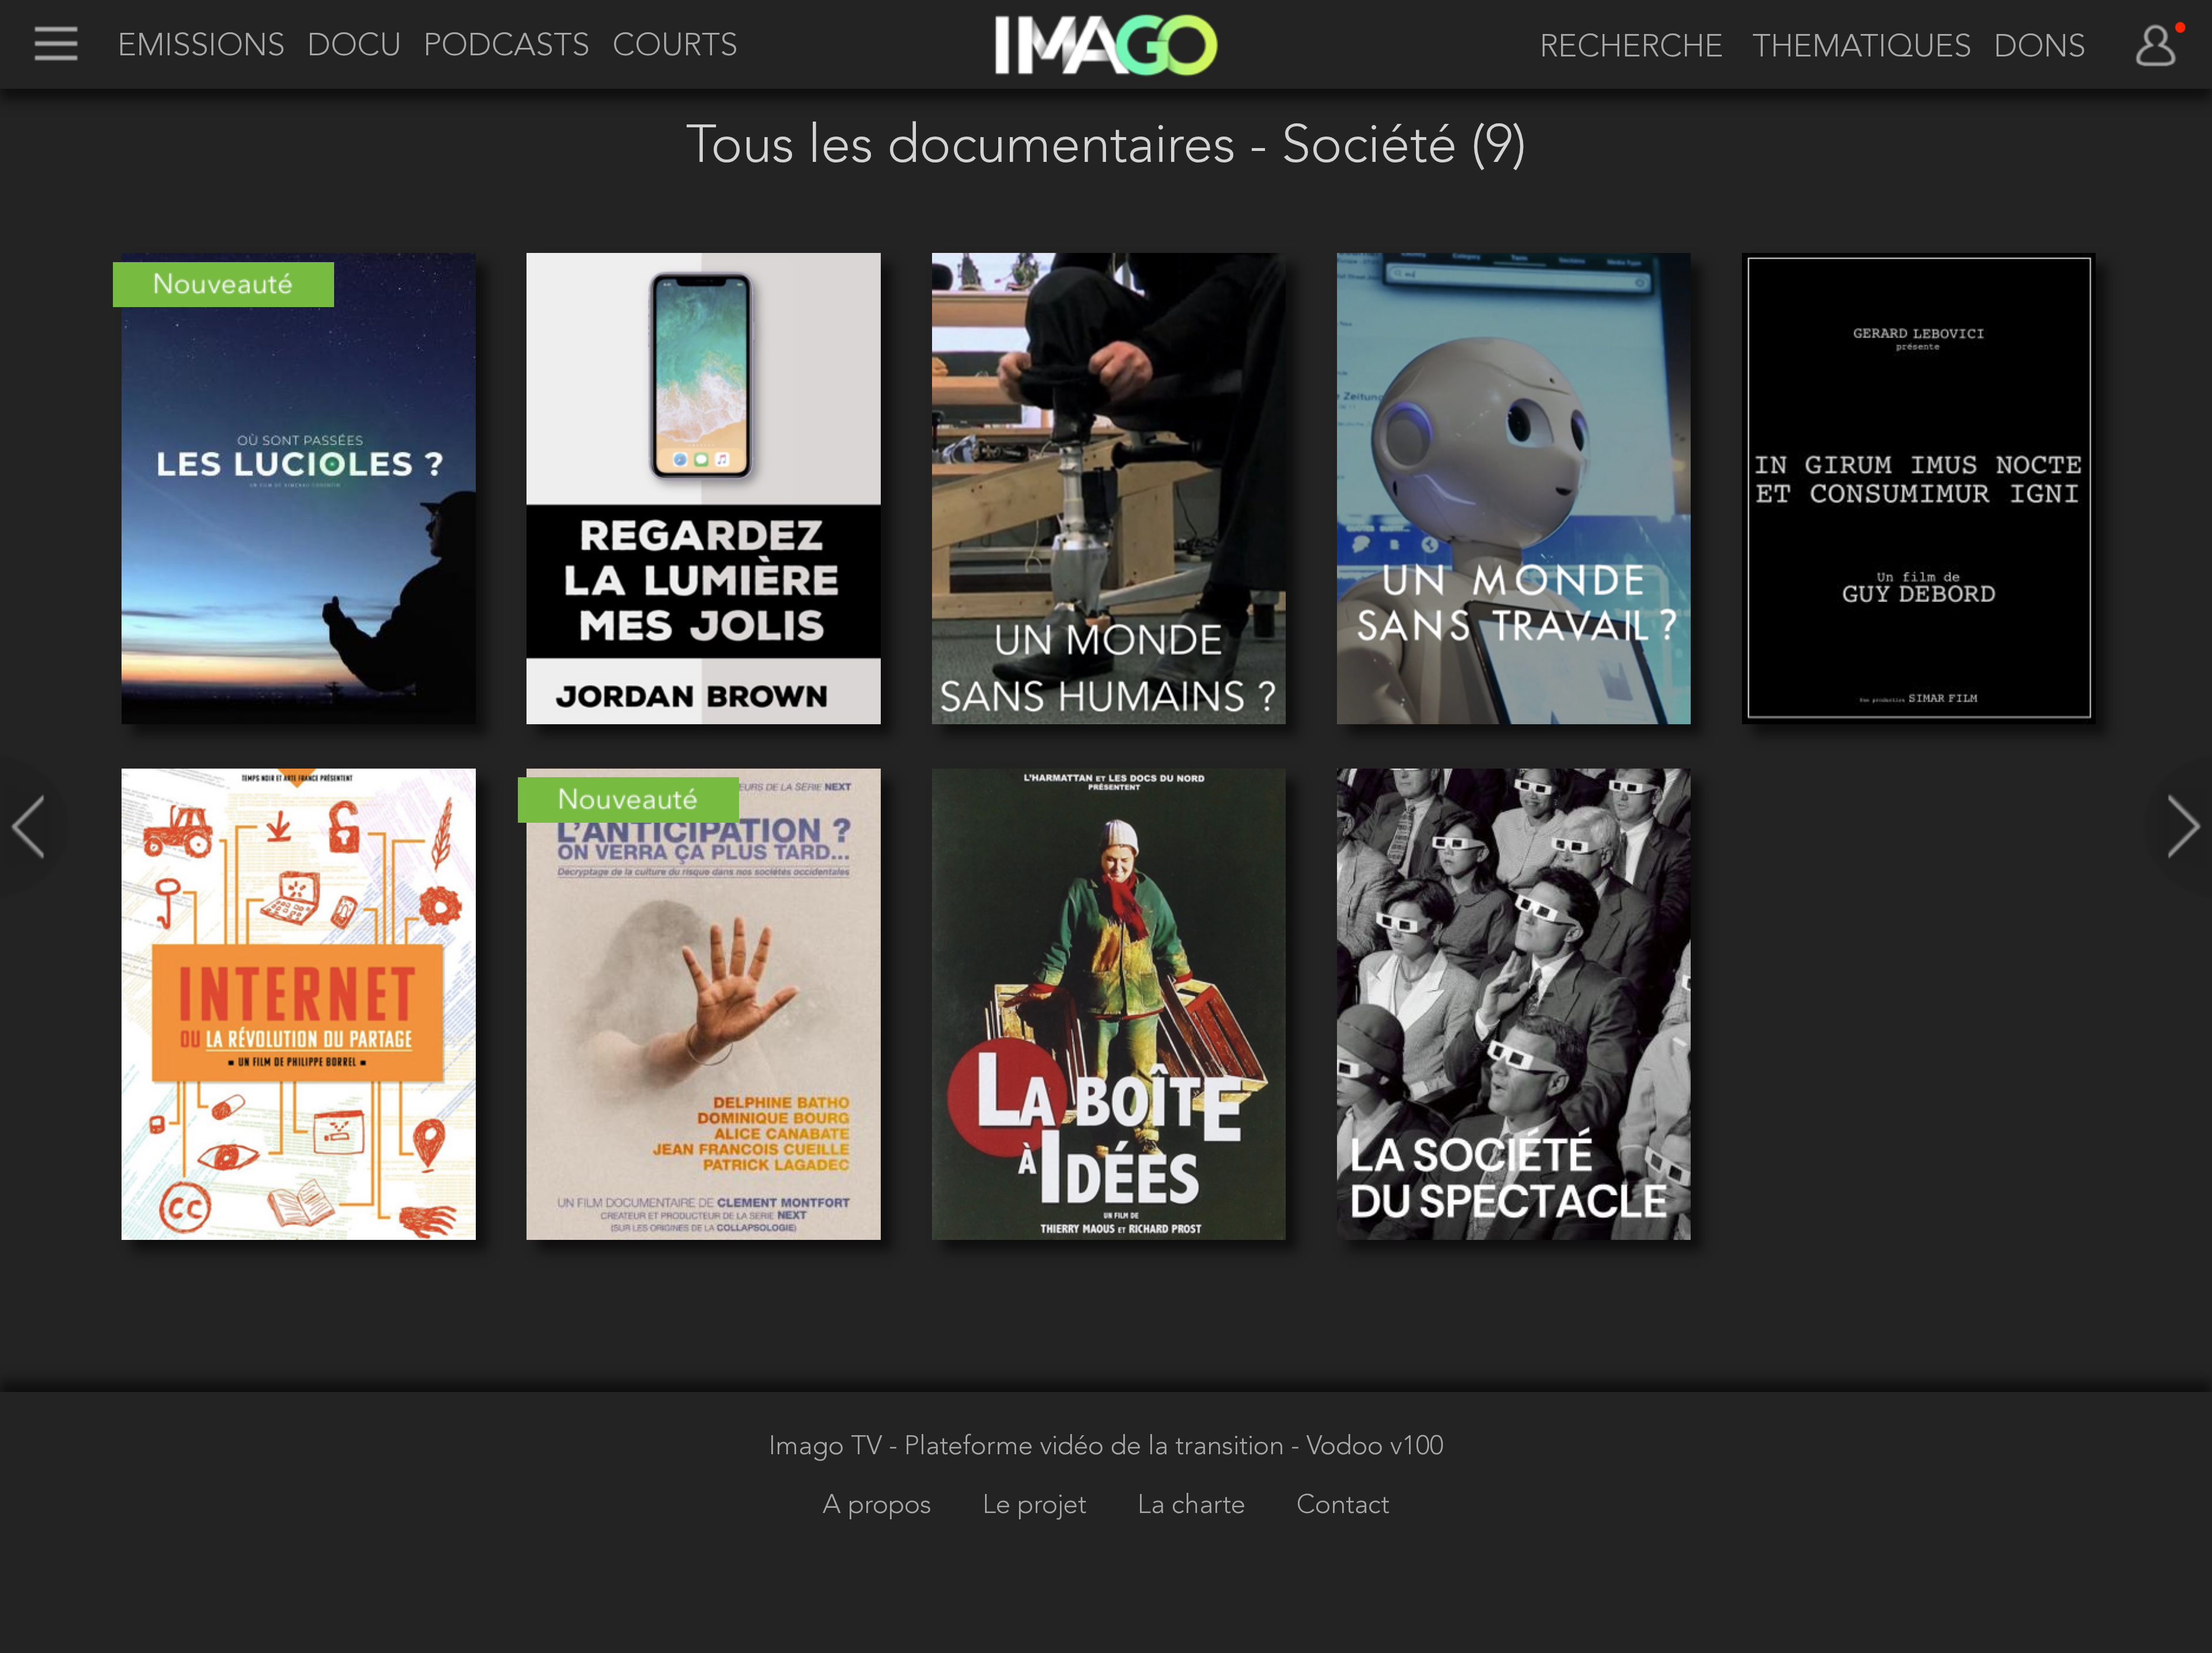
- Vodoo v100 (1367, 1447)
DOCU (354, 47)
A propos (880, 1506)
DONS (2040, 48)
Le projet (1038, 1506)
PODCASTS (507, 47)
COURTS (675, 47)
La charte (1195, 1506)
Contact (1343, 1506)
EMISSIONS (201, 47)
